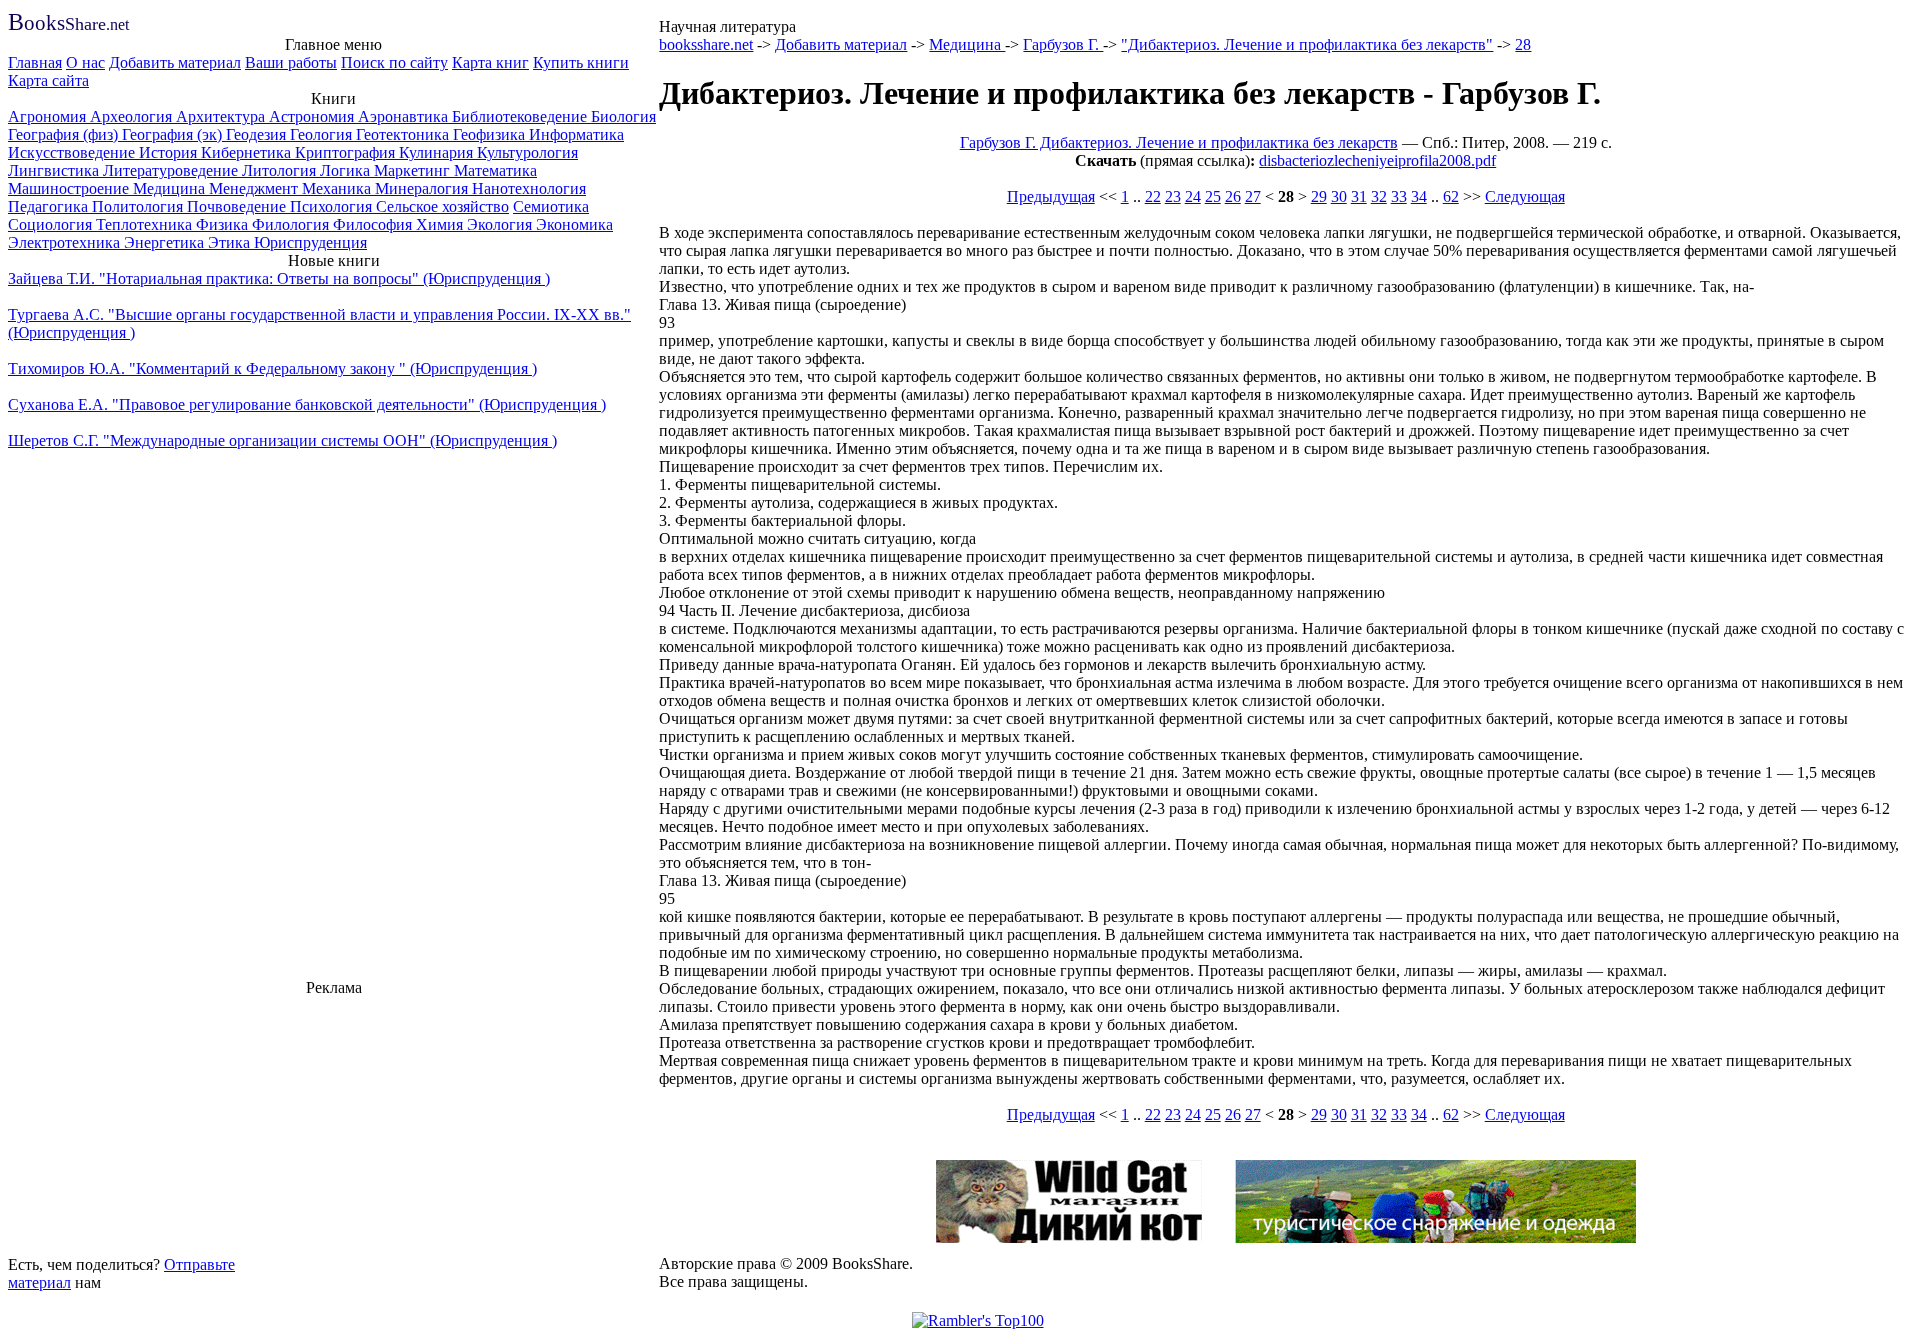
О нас (85, 62)
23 (1173, 196)
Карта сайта (48, 80)
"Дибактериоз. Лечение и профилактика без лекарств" (1307, 44)
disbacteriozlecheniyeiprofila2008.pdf (1377, 160)
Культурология (527, 152)
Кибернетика (248, 152)
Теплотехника (146, 224)
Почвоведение (238, 206)
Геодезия (258, 134)
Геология (323, 134)
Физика (224, 224)
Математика (495, 170)
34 (1419, 196)
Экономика (574, 224)
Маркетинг (414, 170)
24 (1193, 196)
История (170, 152)
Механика (338, 188)
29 (1319, 196)
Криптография (347, 152)
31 (1359, 196)
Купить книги (581, 62)
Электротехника (66, 242)
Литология (281, 170)
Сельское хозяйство (442, 206)
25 (1213, 196)
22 (1153, 196)
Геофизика (491, 134)
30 (1339, 196)
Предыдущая (1051, 196)
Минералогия (423, 188)
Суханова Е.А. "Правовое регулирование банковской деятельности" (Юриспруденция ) (307, 404)
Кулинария (438, 152)
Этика (231, 242)
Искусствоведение (73, 152)
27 (1253, 196)
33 (1399, 196)
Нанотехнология (529, 188)
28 (1523, 44)
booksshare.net (706, 44)
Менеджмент (255, 188)
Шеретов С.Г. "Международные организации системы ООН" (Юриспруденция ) (282, 440)
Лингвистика (55, 170)
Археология (133, 116)
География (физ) (65, 134)
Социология (52, 224)
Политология (139, 206)
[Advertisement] (334, 1123)
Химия (441, 224)
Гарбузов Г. (1063, 44)
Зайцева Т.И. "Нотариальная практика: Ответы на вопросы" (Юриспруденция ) (279, 278)
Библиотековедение (521, 116)
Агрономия (49, 116)
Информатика (576, 134)
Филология (292, 224)
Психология (333, 206)
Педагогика (50, 206)
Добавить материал (175, 62)
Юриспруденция (310, 242)
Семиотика (551, 206)
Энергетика (166, 242)
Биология (623, 116)
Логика (347, 170)
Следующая (1525, 196)
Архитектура (222, 116)
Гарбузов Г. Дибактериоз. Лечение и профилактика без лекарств (1179, 142)
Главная (35, 62)
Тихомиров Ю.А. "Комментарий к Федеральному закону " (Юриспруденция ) (272, 368)
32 (1379, 196)
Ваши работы (291, 62)
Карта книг (490, 62)
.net (68, 24)
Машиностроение (70, 188)
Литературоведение (172, 170)
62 (1451, 196)
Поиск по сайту (394, 62)
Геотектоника (404, 134)
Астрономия (313, 116)
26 (1233, 196)
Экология (501, 224)
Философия (374, 224)
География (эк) (174, 134)
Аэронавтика (405, 116)
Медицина (171, 188)
